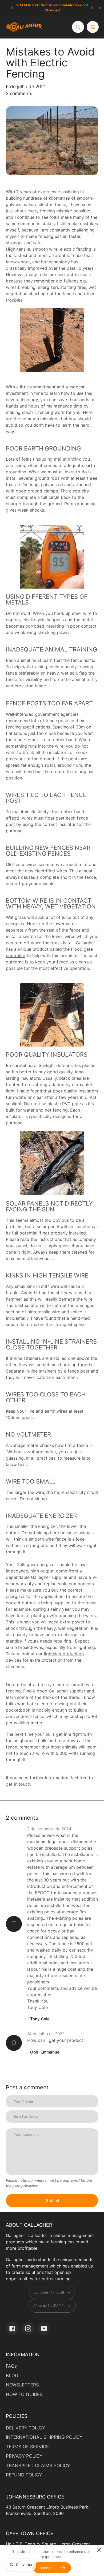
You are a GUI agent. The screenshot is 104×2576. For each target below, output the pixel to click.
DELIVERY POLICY (25, 2428)
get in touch (18, 1784)
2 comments (19, 93)
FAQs (11, 2366)
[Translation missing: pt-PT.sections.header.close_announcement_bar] (100, 8)
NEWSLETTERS (22, 2385)
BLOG (12, 2376)
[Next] (92, 8)
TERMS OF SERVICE (27, 2447)
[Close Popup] (99, 2550)
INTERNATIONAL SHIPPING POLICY (44, 2437)
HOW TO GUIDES (24, 2394)
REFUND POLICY (24, 2475)
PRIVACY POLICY (24, 2456)
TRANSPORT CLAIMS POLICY (38, 2466)
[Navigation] (93, 27)
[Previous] (12, 8)
